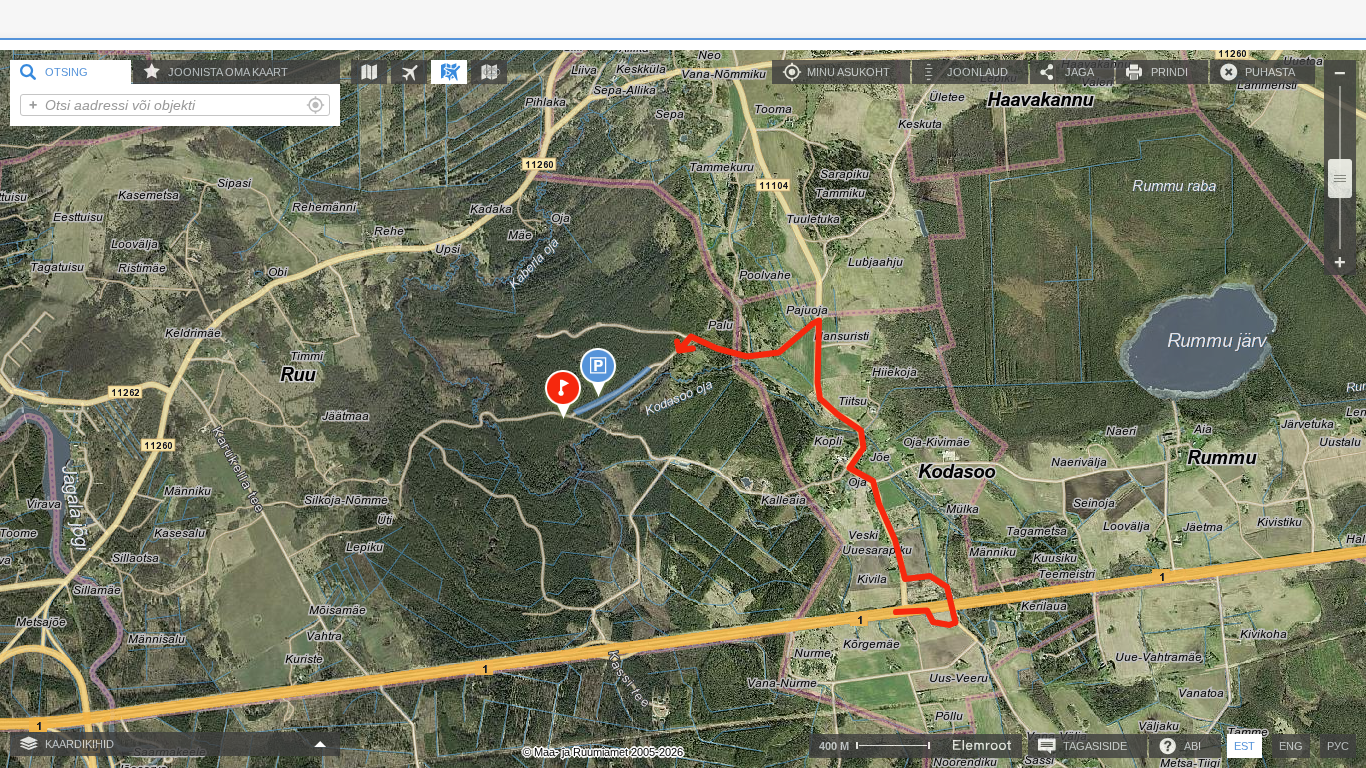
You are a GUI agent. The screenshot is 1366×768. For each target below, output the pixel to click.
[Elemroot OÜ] (982, 745)
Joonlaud (977, 72)
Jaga (1079, 72)
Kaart (378, 72)
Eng (1291, 746)
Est (1244, 746)
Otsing (66, 72)
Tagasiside (1095, 746)
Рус (1338, 746)
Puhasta (1270, 72)
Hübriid (458, 72)
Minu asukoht (848, 72)
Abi (1192, 746)
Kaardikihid (79, 744)
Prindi (1169, 72)
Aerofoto (418, 72)
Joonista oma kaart (228, 72)
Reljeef (498, 72)
